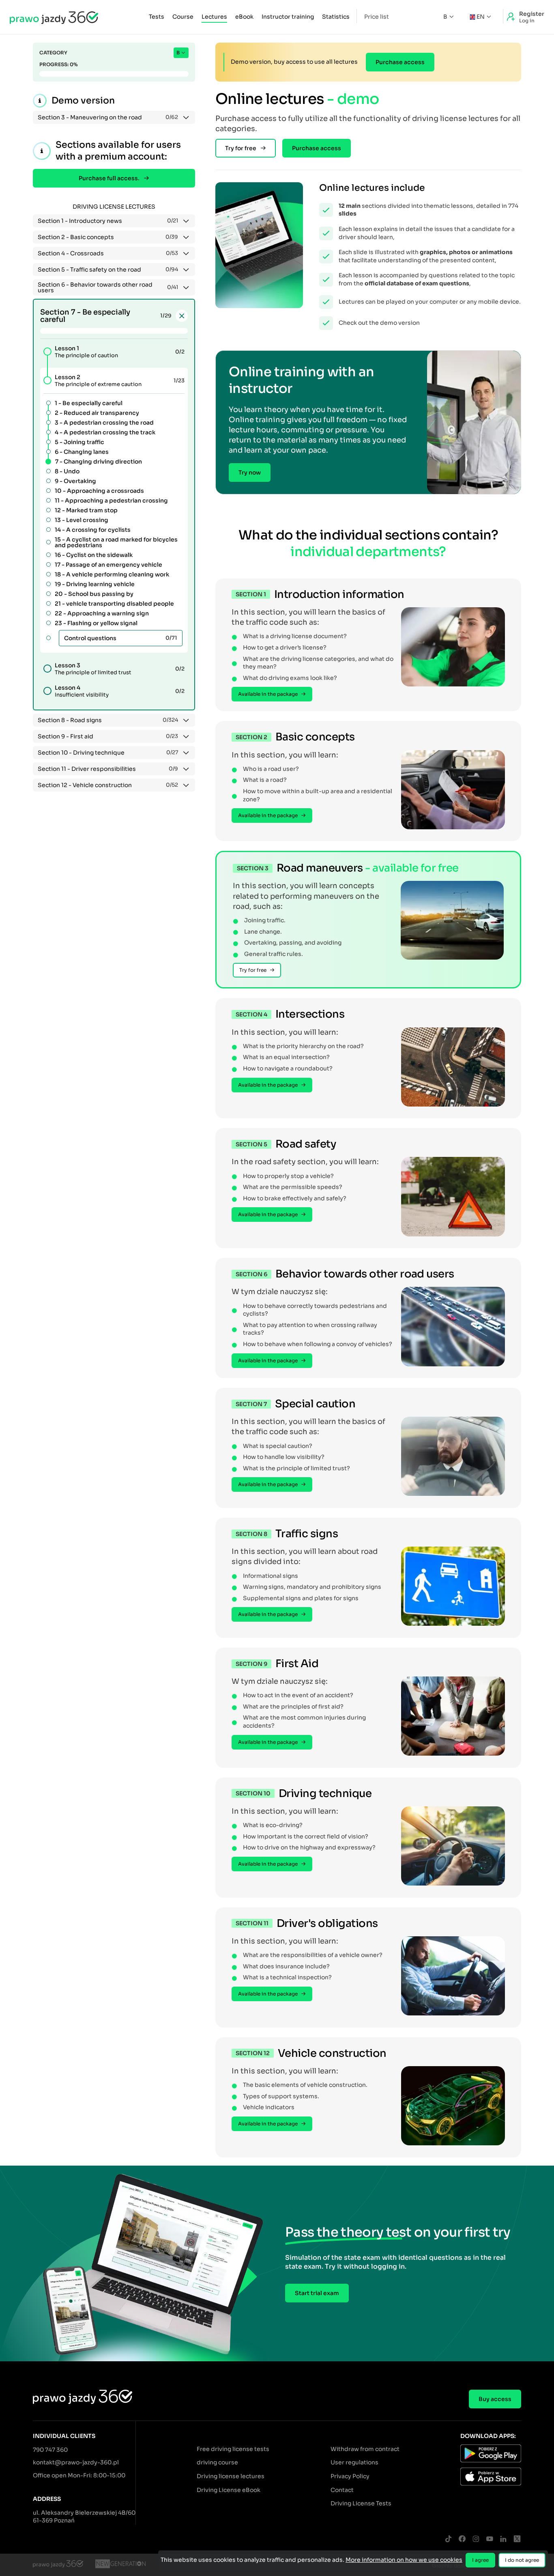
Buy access (495, 2399)
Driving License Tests (361, 2503)
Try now (250, 472)
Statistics (336, 17)
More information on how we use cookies (404, 2560)
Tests (157, 17)
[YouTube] (490, 2539)
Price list (377, 17)
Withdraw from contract (365, 2449)
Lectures (214, 17)
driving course (217, 2462)
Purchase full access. (109, 178)
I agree (480, 2560)
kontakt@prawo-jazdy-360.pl (76, 2462)
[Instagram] (476, 2539)
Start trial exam (317, 2293)
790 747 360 (50, 2450)
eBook (244, 17)
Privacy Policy (350, 2476)
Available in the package (268, 694)
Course (183, 17)
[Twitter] (517, 2539)
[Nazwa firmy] (120, 2565)
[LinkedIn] (503, 2539)
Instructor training (288, 17)
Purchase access (400, 62)
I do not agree (522, 2560)
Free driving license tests (233, 2449)
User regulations (354, 2462)
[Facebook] (462, 2539)
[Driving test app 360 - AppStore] (491, 2478)
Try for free (241, 148)
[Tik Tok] (448, 2539)
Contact (342, 2490)
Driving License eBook (229, 2490)
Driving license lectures (231, 2476)
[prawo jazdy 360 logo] (54, 17)
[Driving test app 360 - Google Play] (491, 2455)
